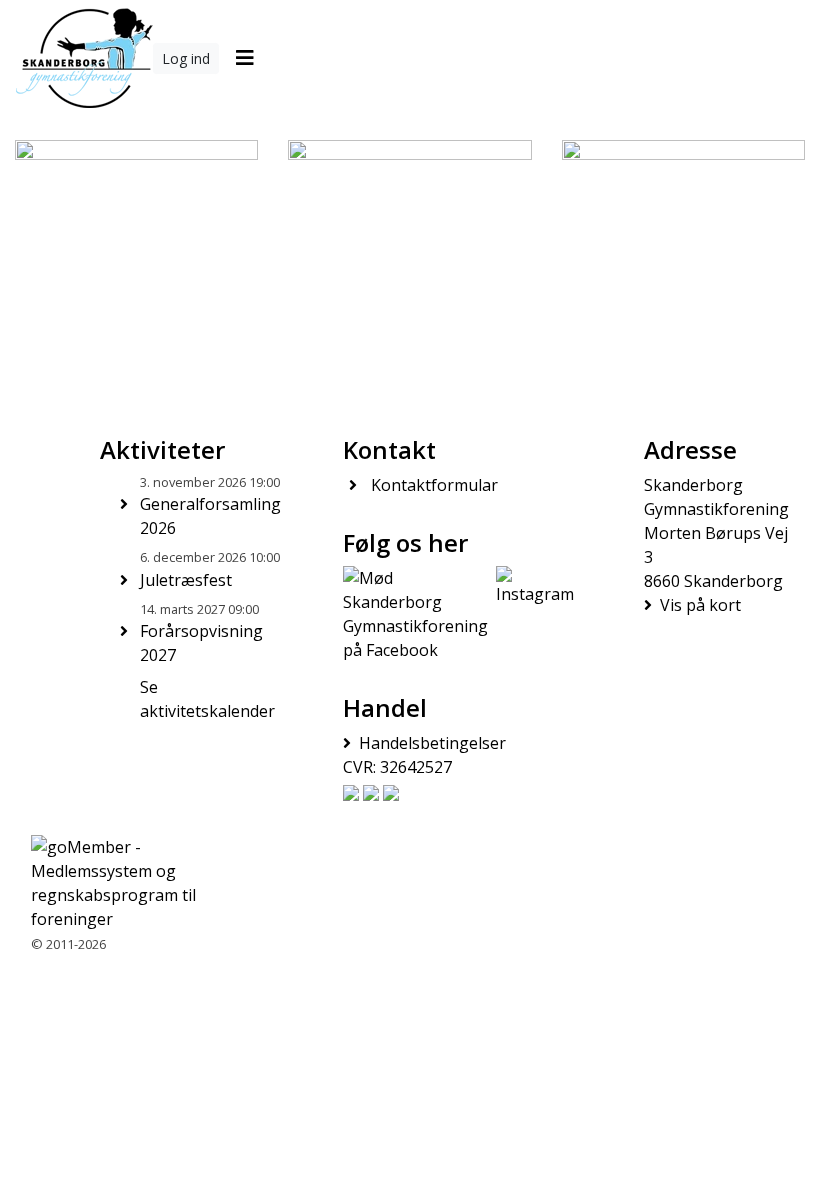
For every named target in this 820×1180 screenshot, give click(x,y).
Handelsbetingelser (432, 743)
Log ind (186, 58)
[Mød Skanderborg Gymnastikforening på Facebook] (415, 614)
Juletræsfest (186, 580)
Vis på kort (700, 605)
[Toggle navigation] (244, 58)
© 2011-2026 (68, 944)
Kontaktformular (434, 485)
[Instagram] (535, 614)
